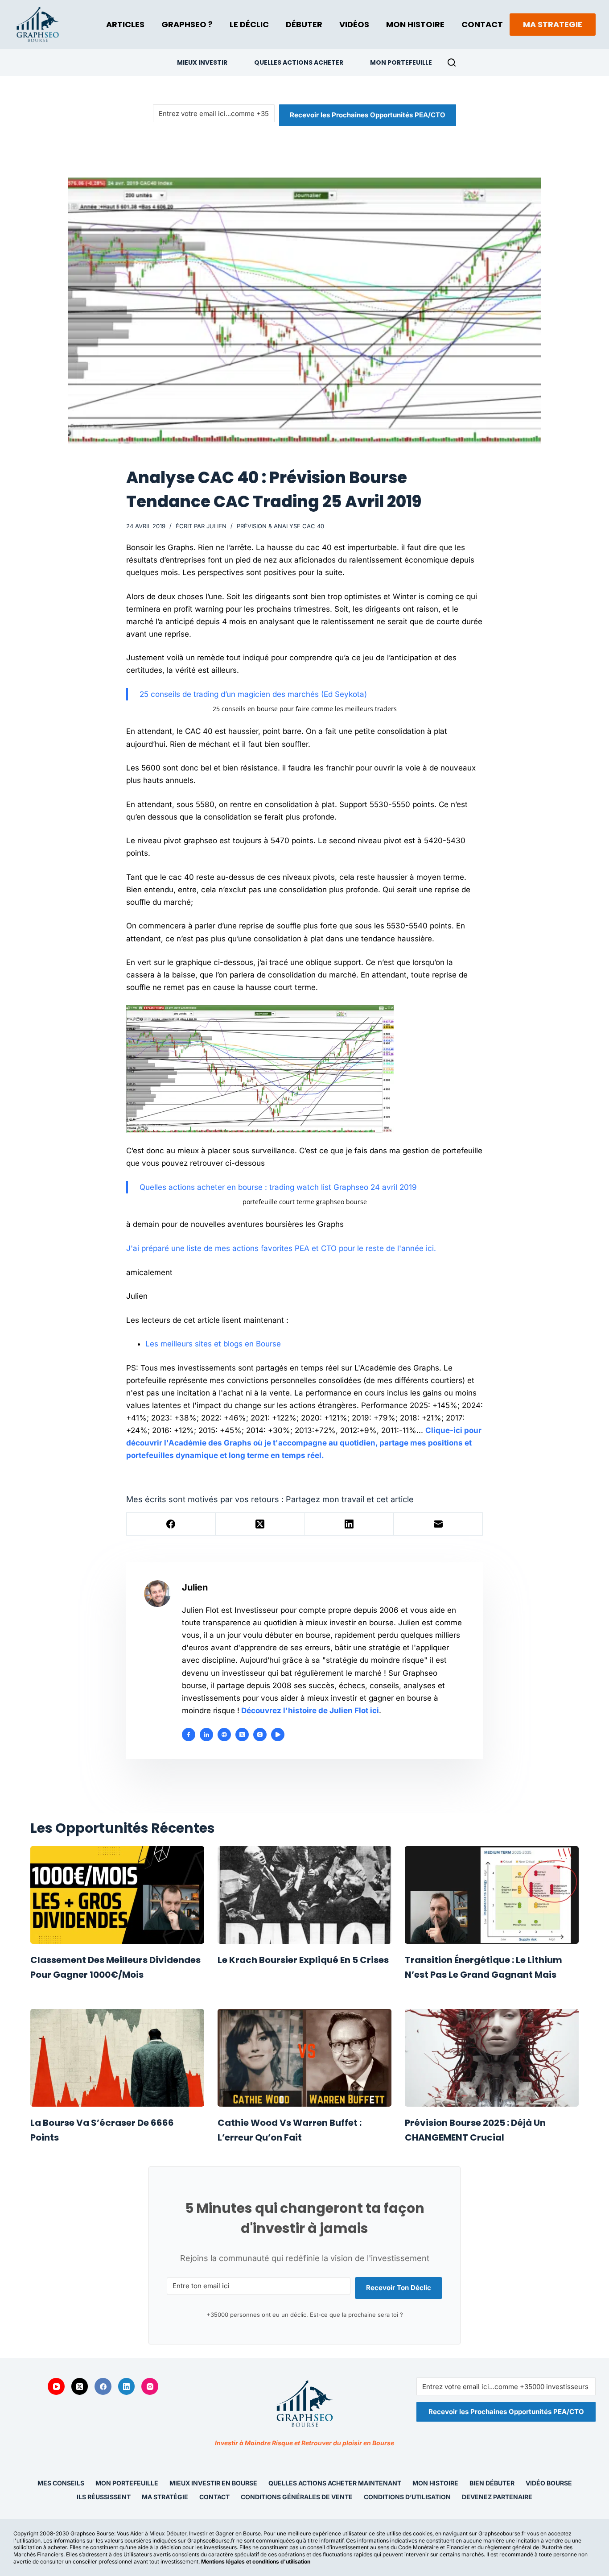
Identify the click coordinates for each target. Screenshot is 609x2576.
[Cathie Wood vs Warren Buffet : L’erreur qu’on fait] (304, 2058)
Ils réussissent (104, 2497)
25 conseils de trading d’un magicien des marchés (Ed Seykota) (253, 694)
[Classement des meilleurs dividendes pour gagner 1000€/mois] (117, 1895)
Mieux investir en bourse (213, 2483)
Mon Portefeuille (401, 62)
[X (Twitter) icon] (242, 1735)
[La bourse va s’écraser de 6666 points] (117, 2058)
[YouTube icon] (278, 1735)
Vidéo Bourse (549, 2483)
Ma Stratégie (165, 2497)
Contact (482, 24)
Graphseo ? (187, 24)
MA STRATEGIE (553, 24)
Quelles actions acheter (299, 62)
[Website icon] (224, 1735)
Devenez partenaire (497, 2497)
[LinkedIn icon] (206, 1735)
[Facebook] (171, 1524)
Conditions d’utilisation (407, 2497)
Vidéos (354, 24)
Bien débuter (492, 2483)
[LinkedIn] (350, 1524)
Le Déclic (249, 24)
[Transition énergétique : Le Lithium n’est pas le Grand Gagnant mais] (492, 1895)
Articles (125, 24)
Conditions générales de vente (297, 2497)
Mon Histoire (415, 24)
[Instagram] (150, 2386)
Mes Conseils (61, 2483)
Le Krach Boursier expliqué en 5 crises (303, 1960)
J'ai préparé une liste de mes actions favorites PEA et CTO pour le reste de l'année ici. (281, 1248)
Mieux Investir (202, 62)
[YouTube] (56, 2386)
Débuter (304, 24)
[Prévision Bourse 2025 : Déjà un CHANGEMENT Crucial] (492, 2058)
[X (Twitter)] (260, 1524)
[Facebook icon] (189, 1735)
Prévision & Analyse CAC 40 (280, 526)
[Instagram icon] (260, 1735)
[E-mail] (438, 1524)
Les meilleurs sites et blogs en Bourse (213, 1344)
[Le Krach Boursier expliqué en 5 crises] (304, 1895)
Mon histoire (435, 2483)
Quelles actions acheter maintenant (335, 2483)
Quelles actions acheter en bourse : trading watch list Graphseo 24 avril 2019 (278, 1187)
